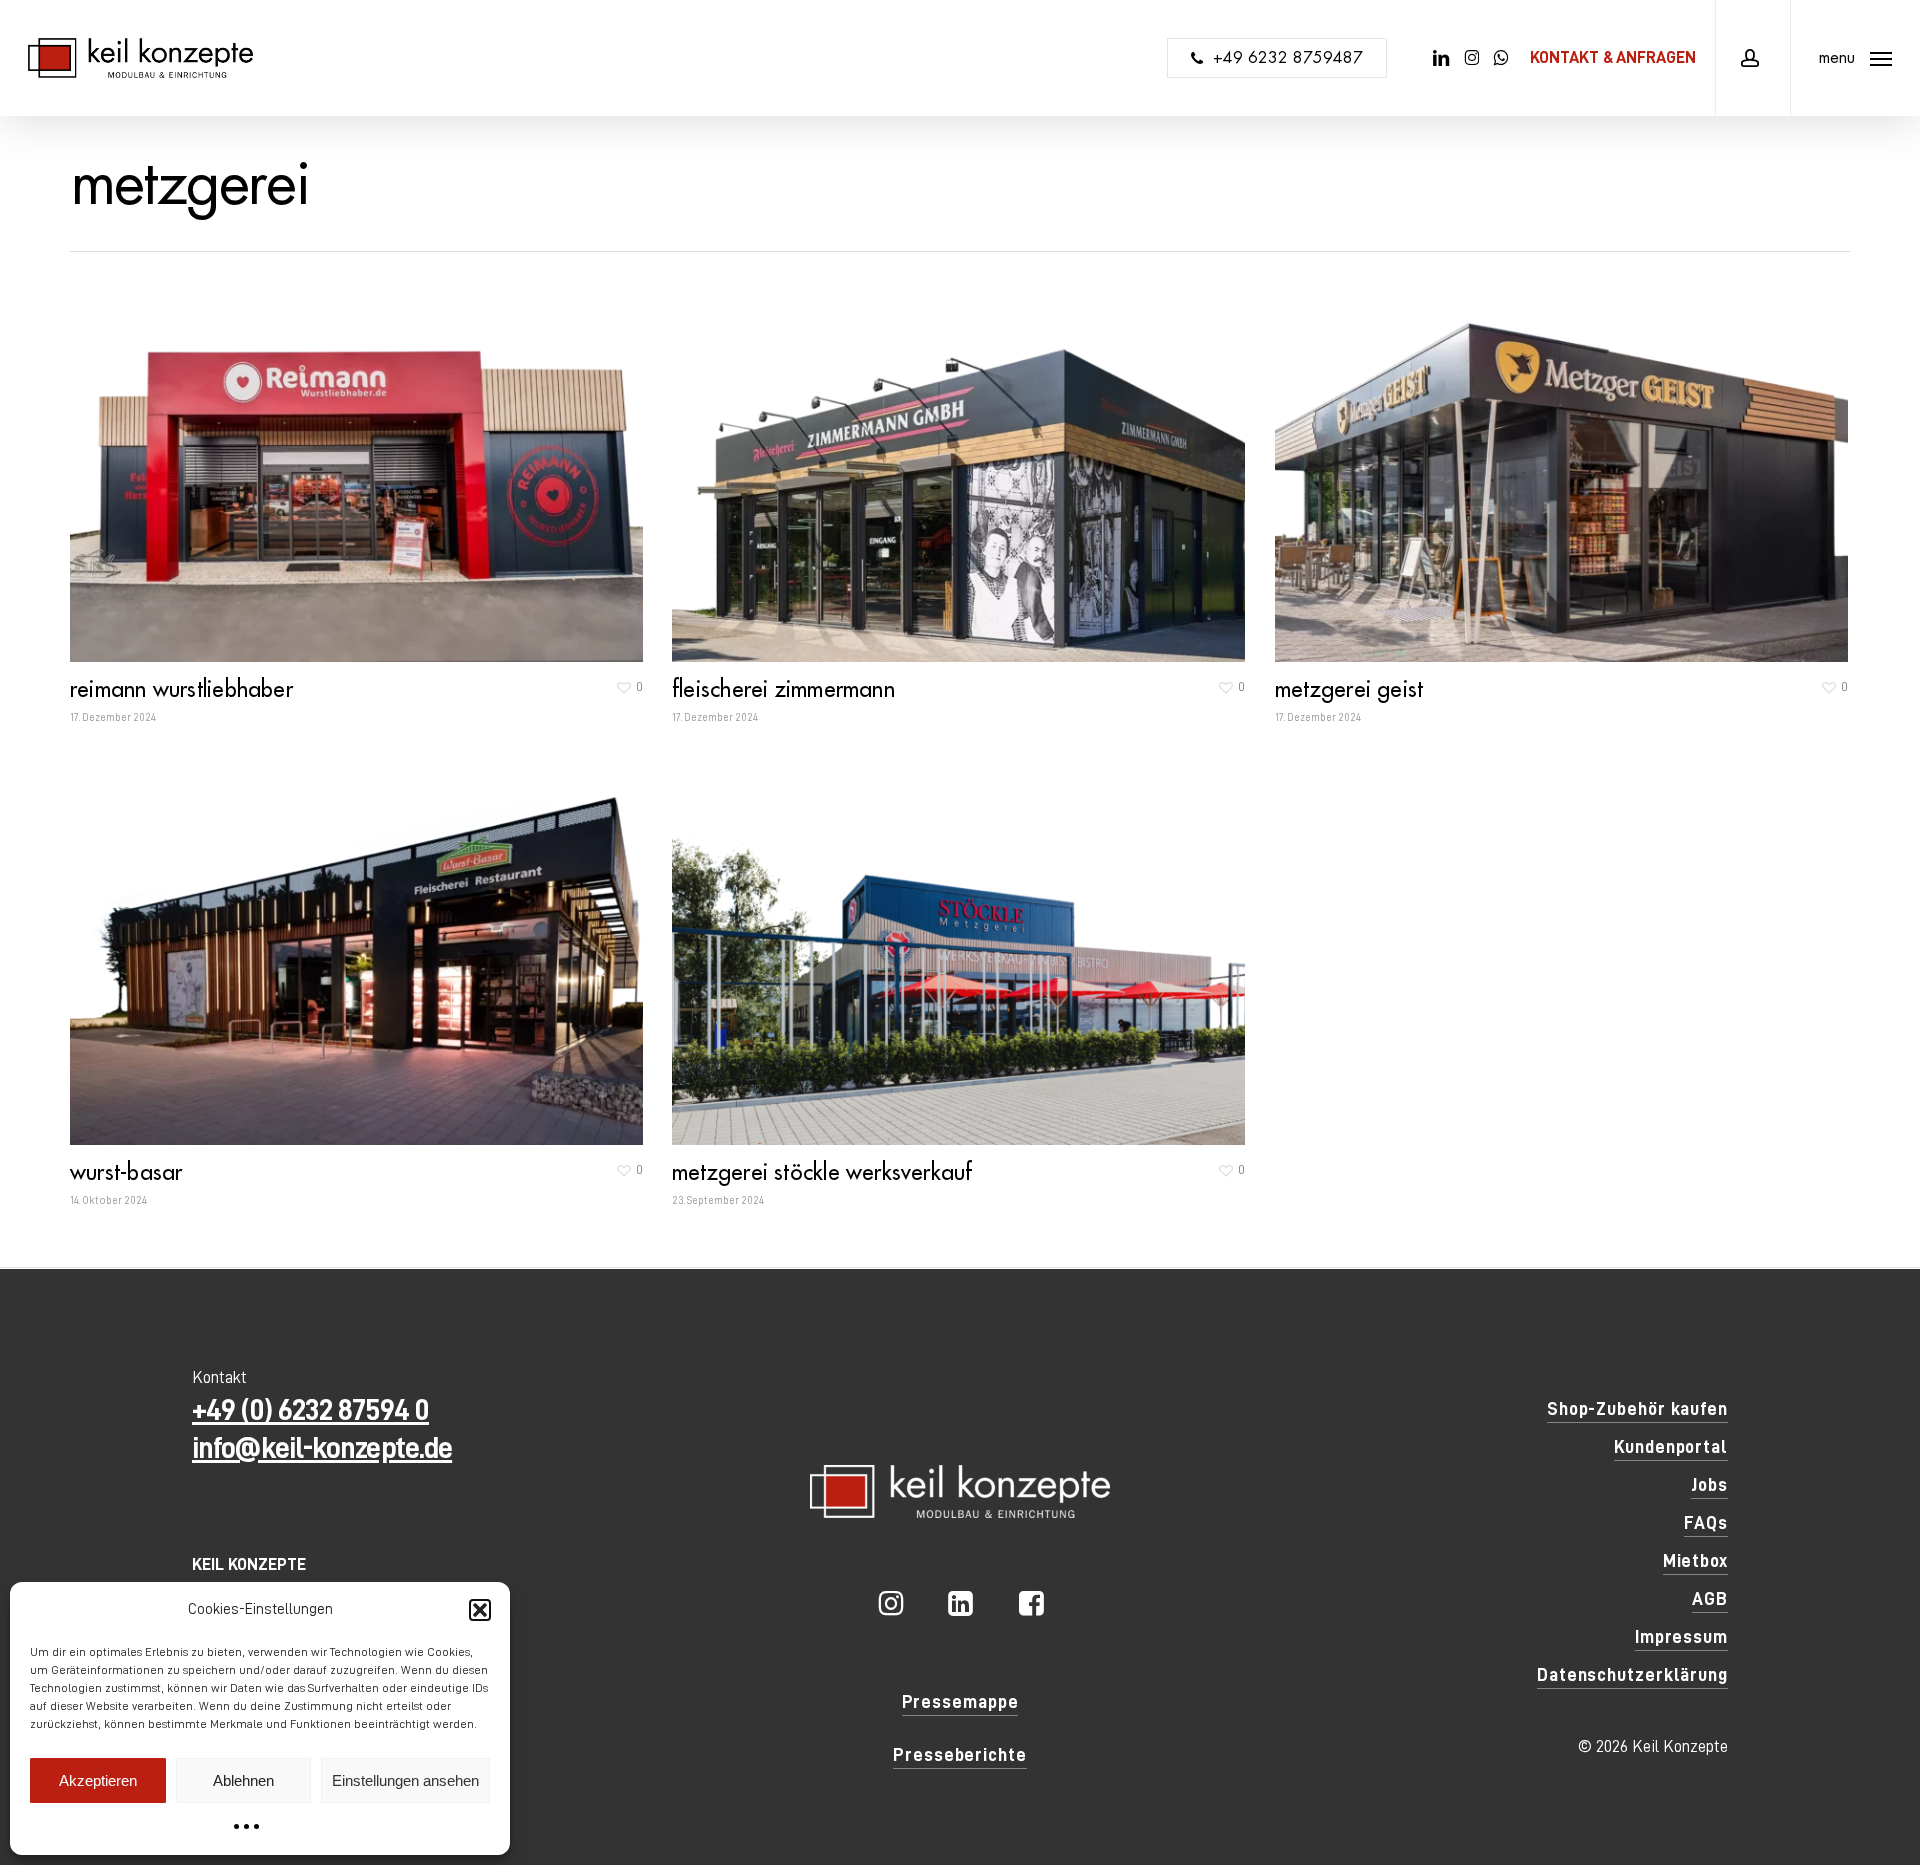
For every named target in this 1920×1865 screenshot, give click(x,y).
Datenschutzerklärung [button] (1632, 1675)
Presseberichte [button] (960, 1755)
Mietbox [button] (1695, 1561)
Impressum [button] (1681, 1637)
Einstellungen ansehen (405, 1780)
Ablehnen (243, 1780)
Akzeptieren (98, 1780)
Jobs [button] (1709, 1485)
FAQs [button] (1706, 1523)
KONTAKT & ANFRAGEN (1613, 57)
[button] (480, 1610)
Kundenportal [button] (1671, 1447)
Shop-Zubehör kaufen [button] (1637, 1409)
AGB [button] (1710, 1599)
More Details (361, 454)
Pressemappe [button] (960, 1702)
